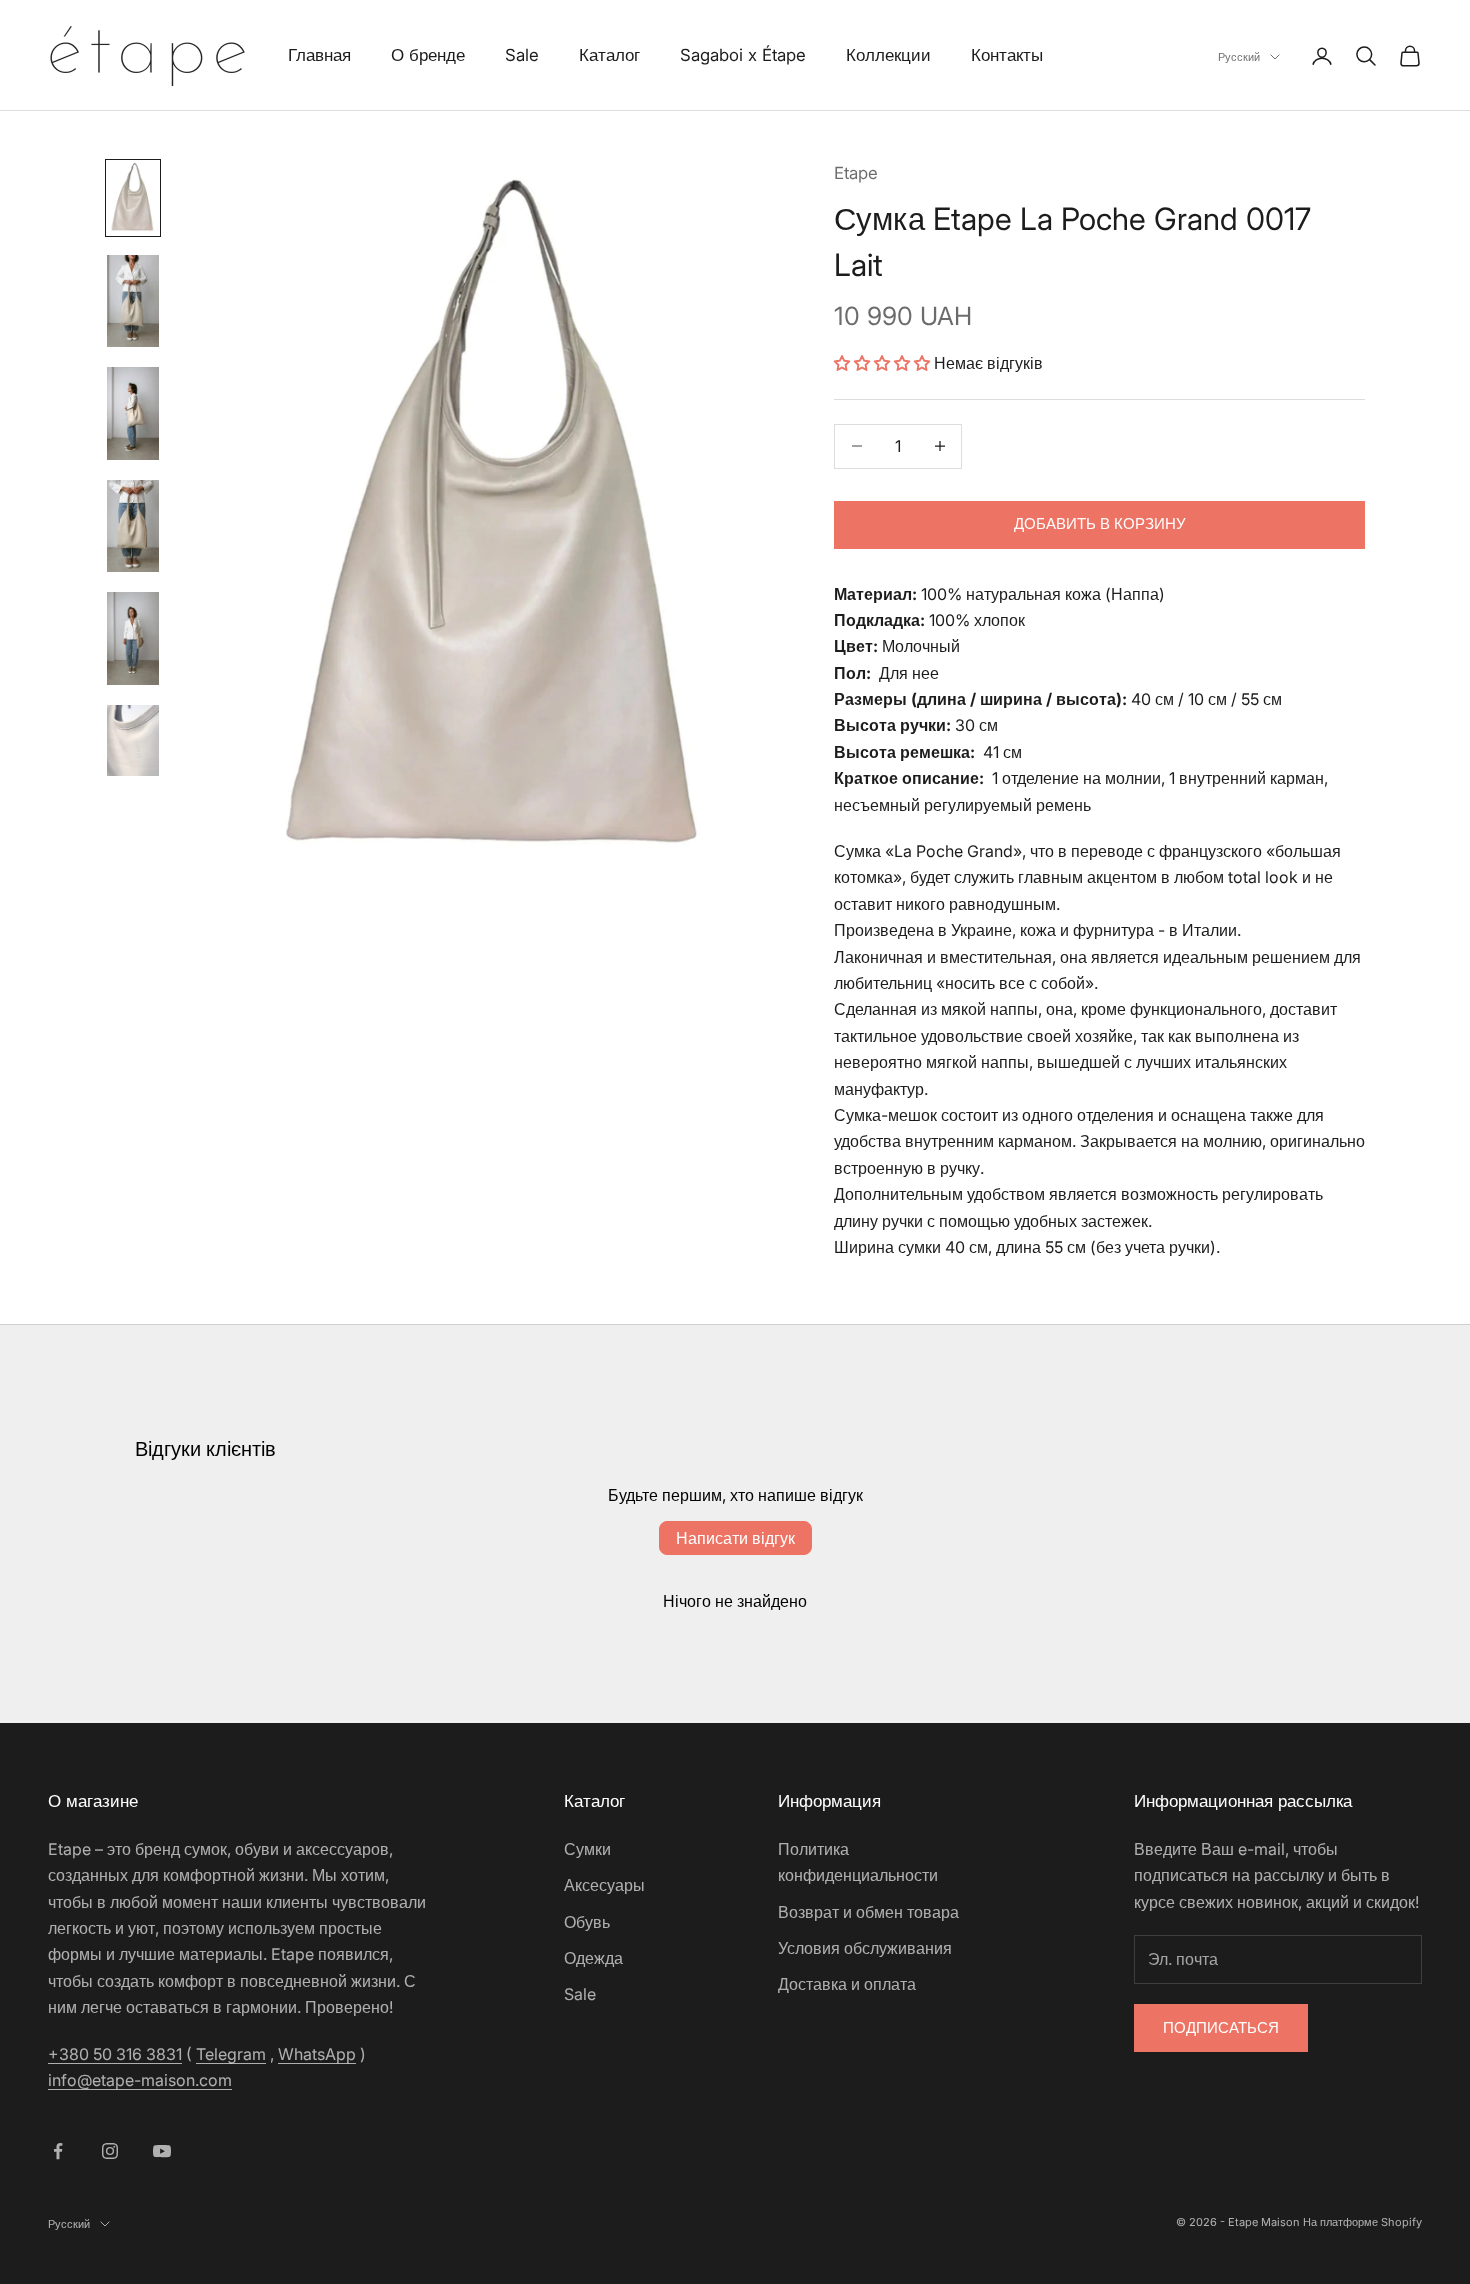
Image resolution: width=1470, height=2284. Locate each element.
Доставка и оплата (847, 1984)
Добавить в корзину (1100, 523)
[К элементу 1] (133, 198)
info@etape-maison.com (140, 2080)
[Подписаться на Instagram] (110, 2151)
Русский (1239, 57)
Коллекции (888, 55)
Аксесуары (604, 1885)
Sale (522, 55)
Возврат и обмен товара (868, 1912)
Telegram (231, 2054)
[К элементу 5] (133, 638)
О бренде (428, 55)
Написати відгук (735, 1538)
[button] (882, 363)
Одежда (593, 1958)
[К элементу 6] (133, 740)
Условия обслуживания (865, 1948)
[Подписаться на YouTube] (162, 2151)
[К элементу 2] (133, 301)
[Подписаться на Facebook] (58, 2151)
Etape (856, 173)
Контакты (1007, 55)
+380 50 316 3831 (115, 2054)
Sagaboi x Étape (743, 55)
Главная (319, 55)
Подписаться (1221, 2027)
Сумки (587, 1849)
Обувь (587, 1922)
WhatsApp (317, 2054)
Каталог (609, 55)
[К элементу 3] (133, 413)
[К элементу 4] (133, 526)
